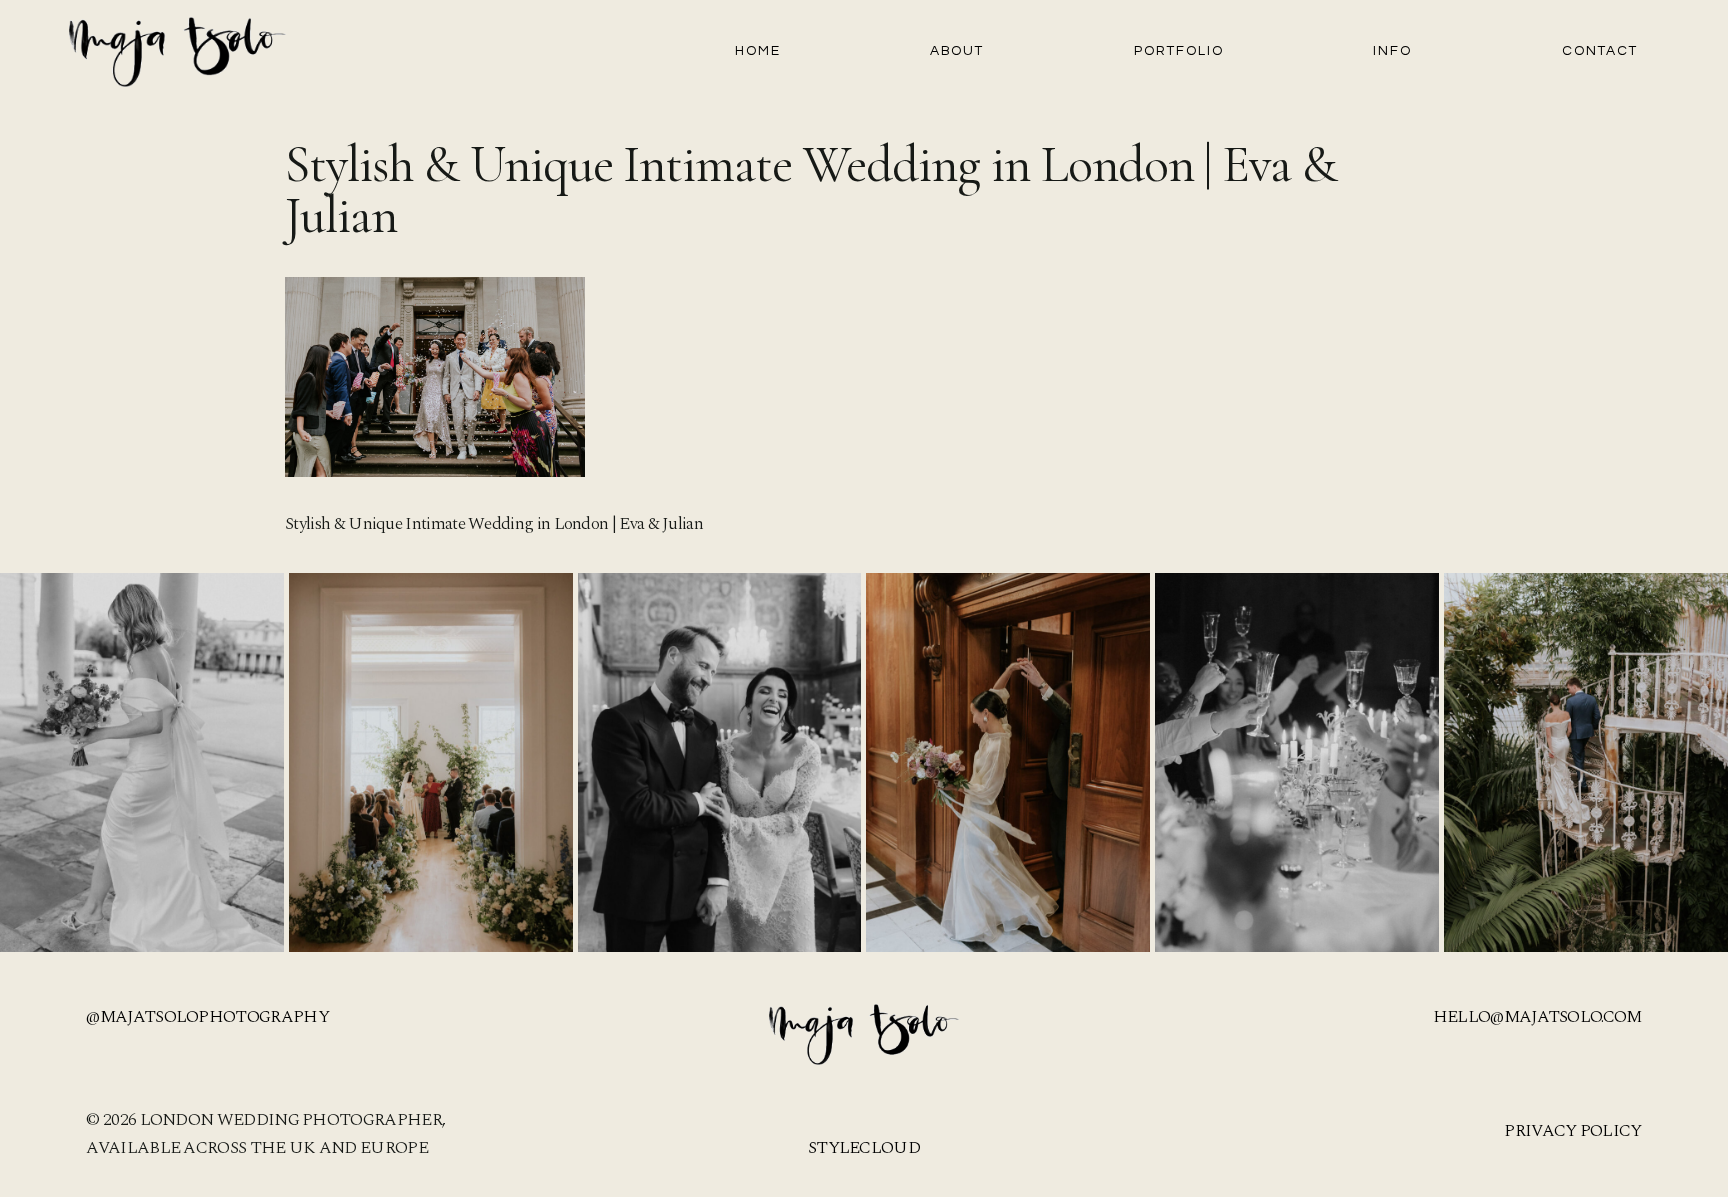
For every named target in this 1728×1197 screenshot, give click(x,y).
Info (1392, 51)
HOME (758, 51)
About (957, 51)
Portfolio (1179, 51)
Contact (1600, 51)
